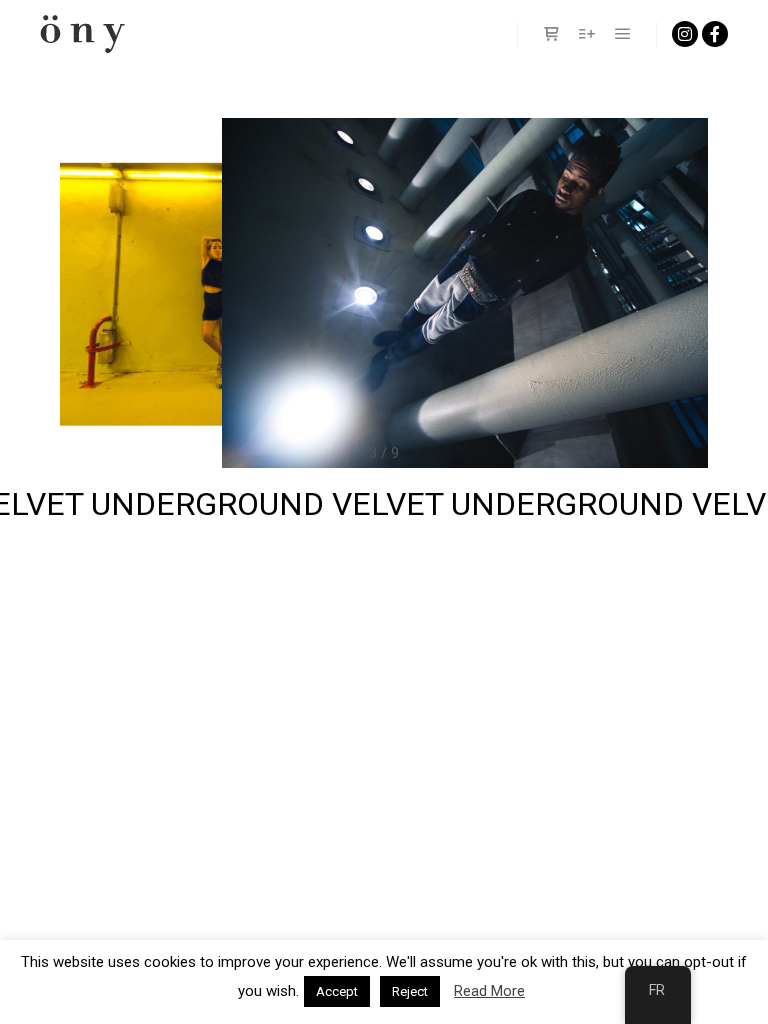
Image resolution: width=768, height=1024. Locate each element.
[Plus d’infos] (587, 34)
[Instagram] (685, 34)
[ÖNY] (82, 34)
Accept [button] (337, 991)
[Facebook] (715, 34)
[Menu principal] (623, 34)
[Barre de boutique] (551, 34)
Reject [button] (410, 991)
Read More (489, 991)
